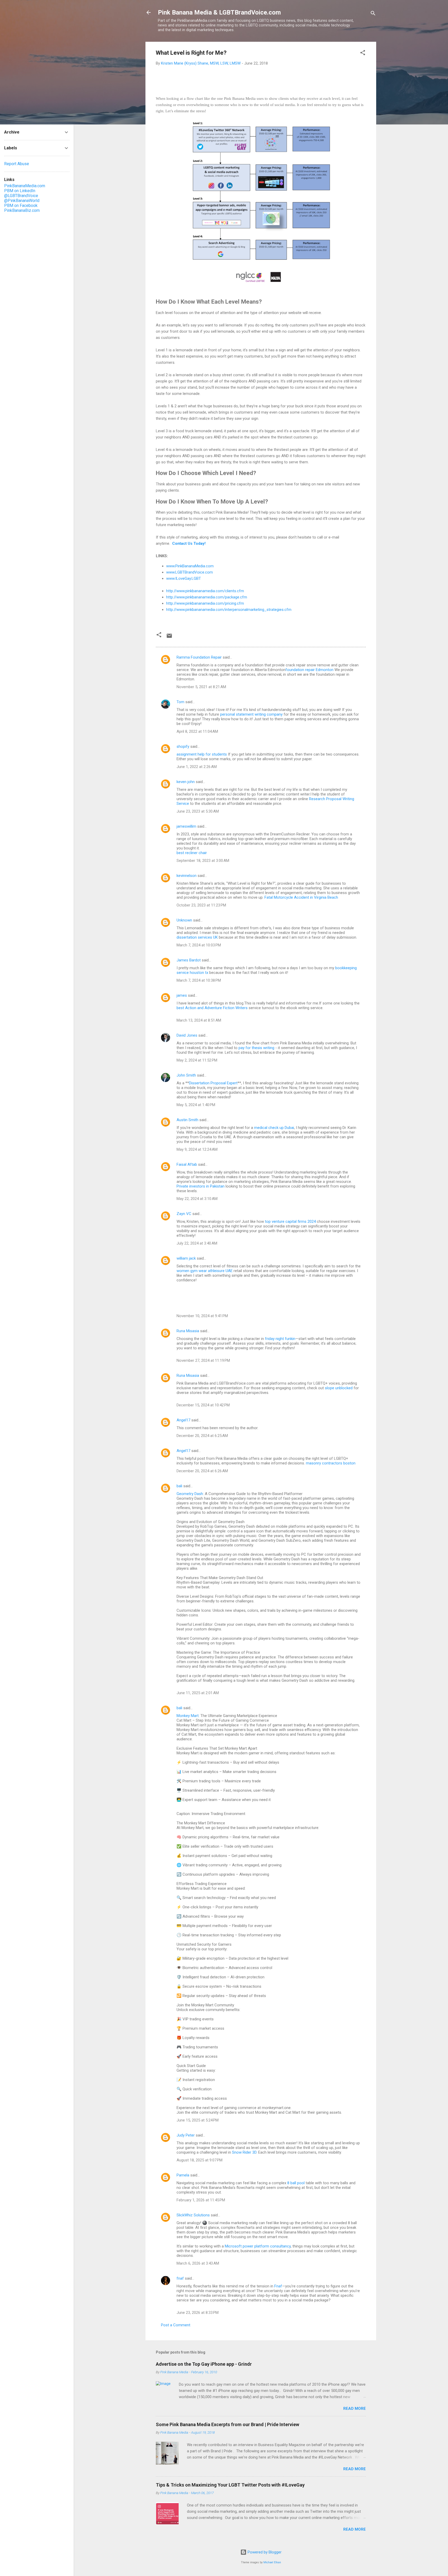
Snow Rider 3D (244, 2152)
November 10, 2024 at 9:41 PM (202, 1316)
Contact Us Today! (189, 543)
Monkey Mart (188, 1716)
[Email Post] (169, 638)
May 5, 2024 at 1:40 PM (196, 1105)
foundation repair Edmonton (309, 670)
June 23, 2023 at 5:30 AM (198, 811)
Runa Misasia (188, 1331)
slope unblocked (339, 1388)
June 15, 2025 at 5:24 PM (198, 2120)
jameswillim (186, 826)
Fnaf (278, 2286)
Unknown (184, 920)
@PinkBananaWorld (22, 201)
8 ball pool (296, 2183)
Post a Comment (176, 2325)
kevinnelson (187, 876)
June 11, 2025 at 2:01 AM (198, 1693)
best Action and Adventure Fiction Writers (212, 1008)
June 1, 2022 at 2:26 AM (197, 767)
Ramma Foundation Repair (199, 657)
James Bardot (189, 960)
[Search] (373, 14)
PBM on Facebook (21, 205)
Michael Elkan (272, 2562)
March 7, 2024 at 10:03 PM (199, 945)
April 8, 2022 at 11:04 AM (197, 731)
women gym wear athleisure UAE (205, 1271)
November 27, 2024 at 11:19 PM (203, 1360)
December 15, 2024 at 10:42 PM (203, 1405)
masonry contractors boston (331, 1463)
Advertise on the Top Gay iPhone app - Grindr (204, 2364)
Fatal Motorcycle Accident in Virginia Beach (301, 897)
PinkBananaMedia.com (25, 186)
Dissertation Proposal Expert (213, 1083)
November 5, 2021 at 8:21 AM (201, 687)
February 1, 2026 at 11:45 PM (201, 2200)
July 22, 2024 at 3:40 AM (197, 1243)
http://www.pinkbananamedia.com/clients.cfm (205, 591)
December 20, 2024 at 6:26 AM (202, 1471)
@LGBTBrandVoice (21, 196)
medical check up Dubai (274, 1128)
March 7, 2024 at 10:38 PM (199, 980)
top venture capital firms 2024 (290, 1221)
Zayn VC (184, 1214)
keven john (186, 782)
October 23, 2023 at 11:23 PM (201, 905)
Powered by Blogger (264, 2552)
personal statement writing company (251, 714)
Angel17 (183, 1420)
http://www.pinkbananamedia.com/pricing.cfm (205, 603)
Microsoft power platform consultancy (258, 2246)
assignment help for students (202, 754)
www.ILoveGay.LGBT (184, 578)
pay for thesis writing (256, 1048)
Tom (180, 702)
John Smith (186, 1075)
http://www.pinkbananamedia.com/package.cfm (207, 597)
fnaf (180, 2278)
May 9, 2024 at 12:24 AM (197, 1149)
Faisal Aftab (187, 1164)
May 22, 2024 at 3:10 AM (197, 1199)
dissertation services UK (197, 937)
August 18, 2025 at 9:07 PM (199, 2160)
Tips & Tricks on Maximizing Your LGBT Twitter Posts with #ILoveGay (230, 2485)
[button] (363, 54)
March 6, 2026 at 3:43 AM (198, 2263)
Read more (355, 2409)
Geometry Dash (190, 1494)
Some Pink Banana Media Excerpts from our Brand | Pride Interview (227, 2424)
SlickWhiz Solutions (193, 2215)
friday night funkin (280, 1339)
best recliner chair (192, 853)
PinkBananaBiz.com (22, 210)
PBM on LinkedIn (20, 191)
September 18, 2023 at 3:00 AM (203, 861)
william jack (186, 1258)
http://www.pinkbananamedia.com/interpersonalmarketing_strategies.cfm (229, 610)
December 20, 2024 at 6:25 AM (202, 1436)
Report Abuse (17, 164)
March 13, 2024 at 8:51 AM (199, 1020)
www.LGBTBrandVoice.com (190, 572)
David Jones (187, 1035)
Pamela (183, 2175)
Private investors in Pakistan (201, 1186)
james (182, 995)
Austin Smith (187, 1120)
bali (179, 1486)
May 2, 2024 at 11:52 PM (197, 1060)
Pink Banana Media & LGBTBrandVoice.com (219, 12)
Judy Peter (186, 2135)
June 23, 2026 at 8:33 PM (198, 2313)
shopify (183, 746)
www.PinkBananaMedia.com (190, 566)
